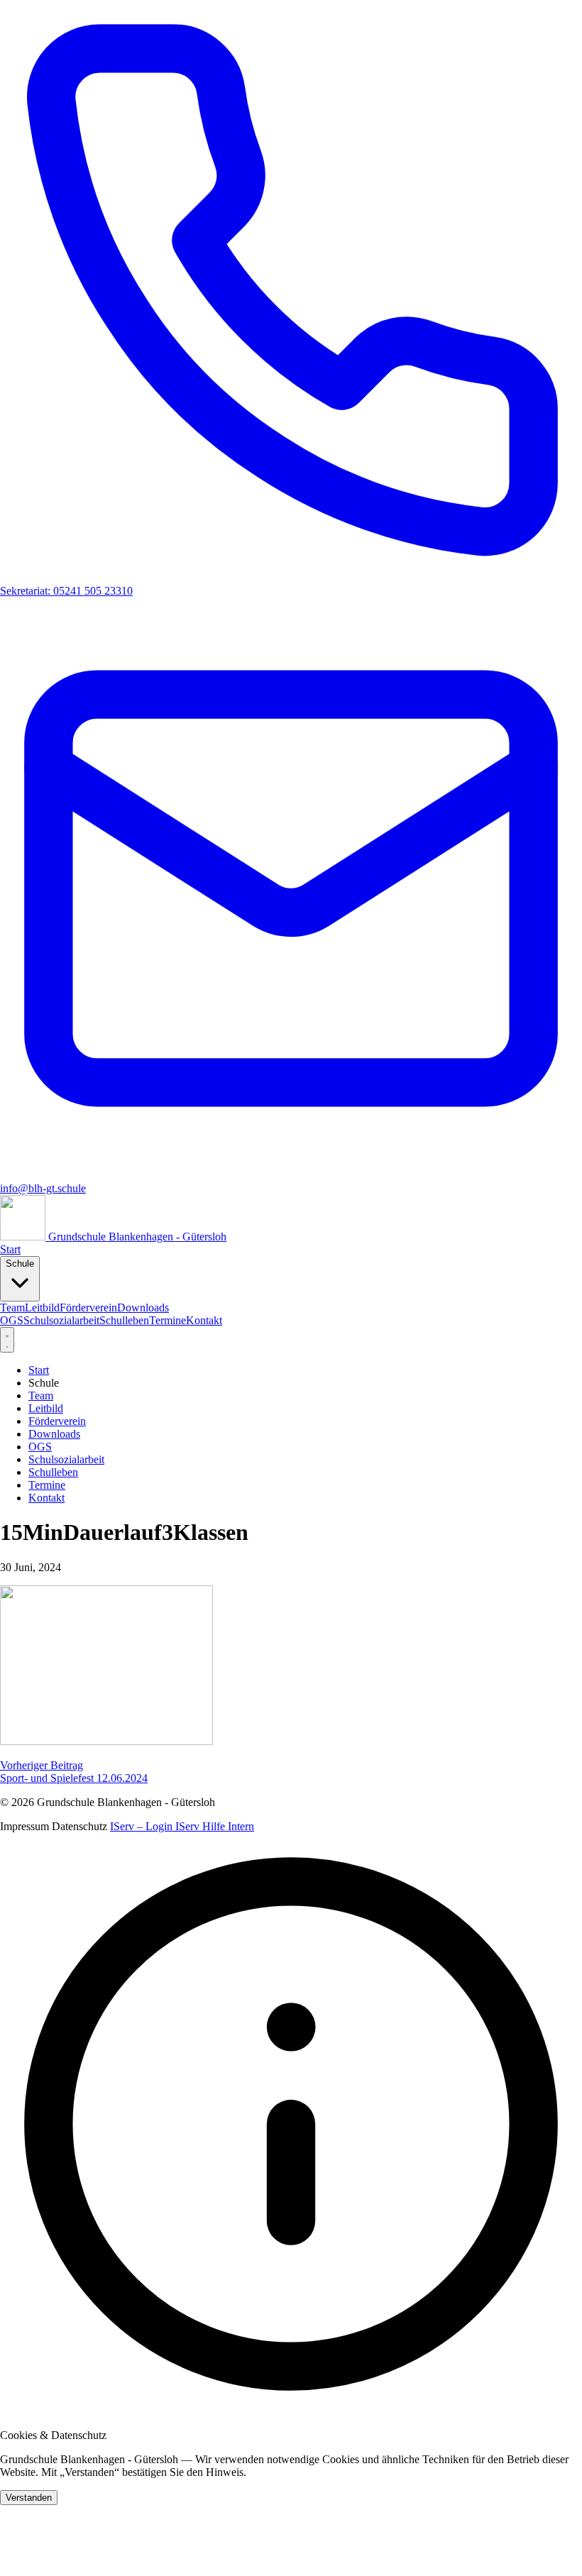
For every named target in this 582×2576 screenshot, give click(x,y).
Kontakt (204, 1320)
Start (10, 1249)
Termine (168, 1320)
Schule (20, 1264)
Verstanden (29, 2498)
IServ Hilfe (202, 1826)
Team (12, 1308)
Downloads (143, 1308)
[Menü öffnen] (7, 1340)
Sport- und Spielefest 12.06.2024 (74, 1772)
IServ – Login (143, 1826)
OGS (12, 1320)
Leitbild (42, 1308)
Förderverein (88, 1308)
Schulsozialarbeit (61, 1320)
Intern (241, 1826)
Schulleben (124, 1320)
